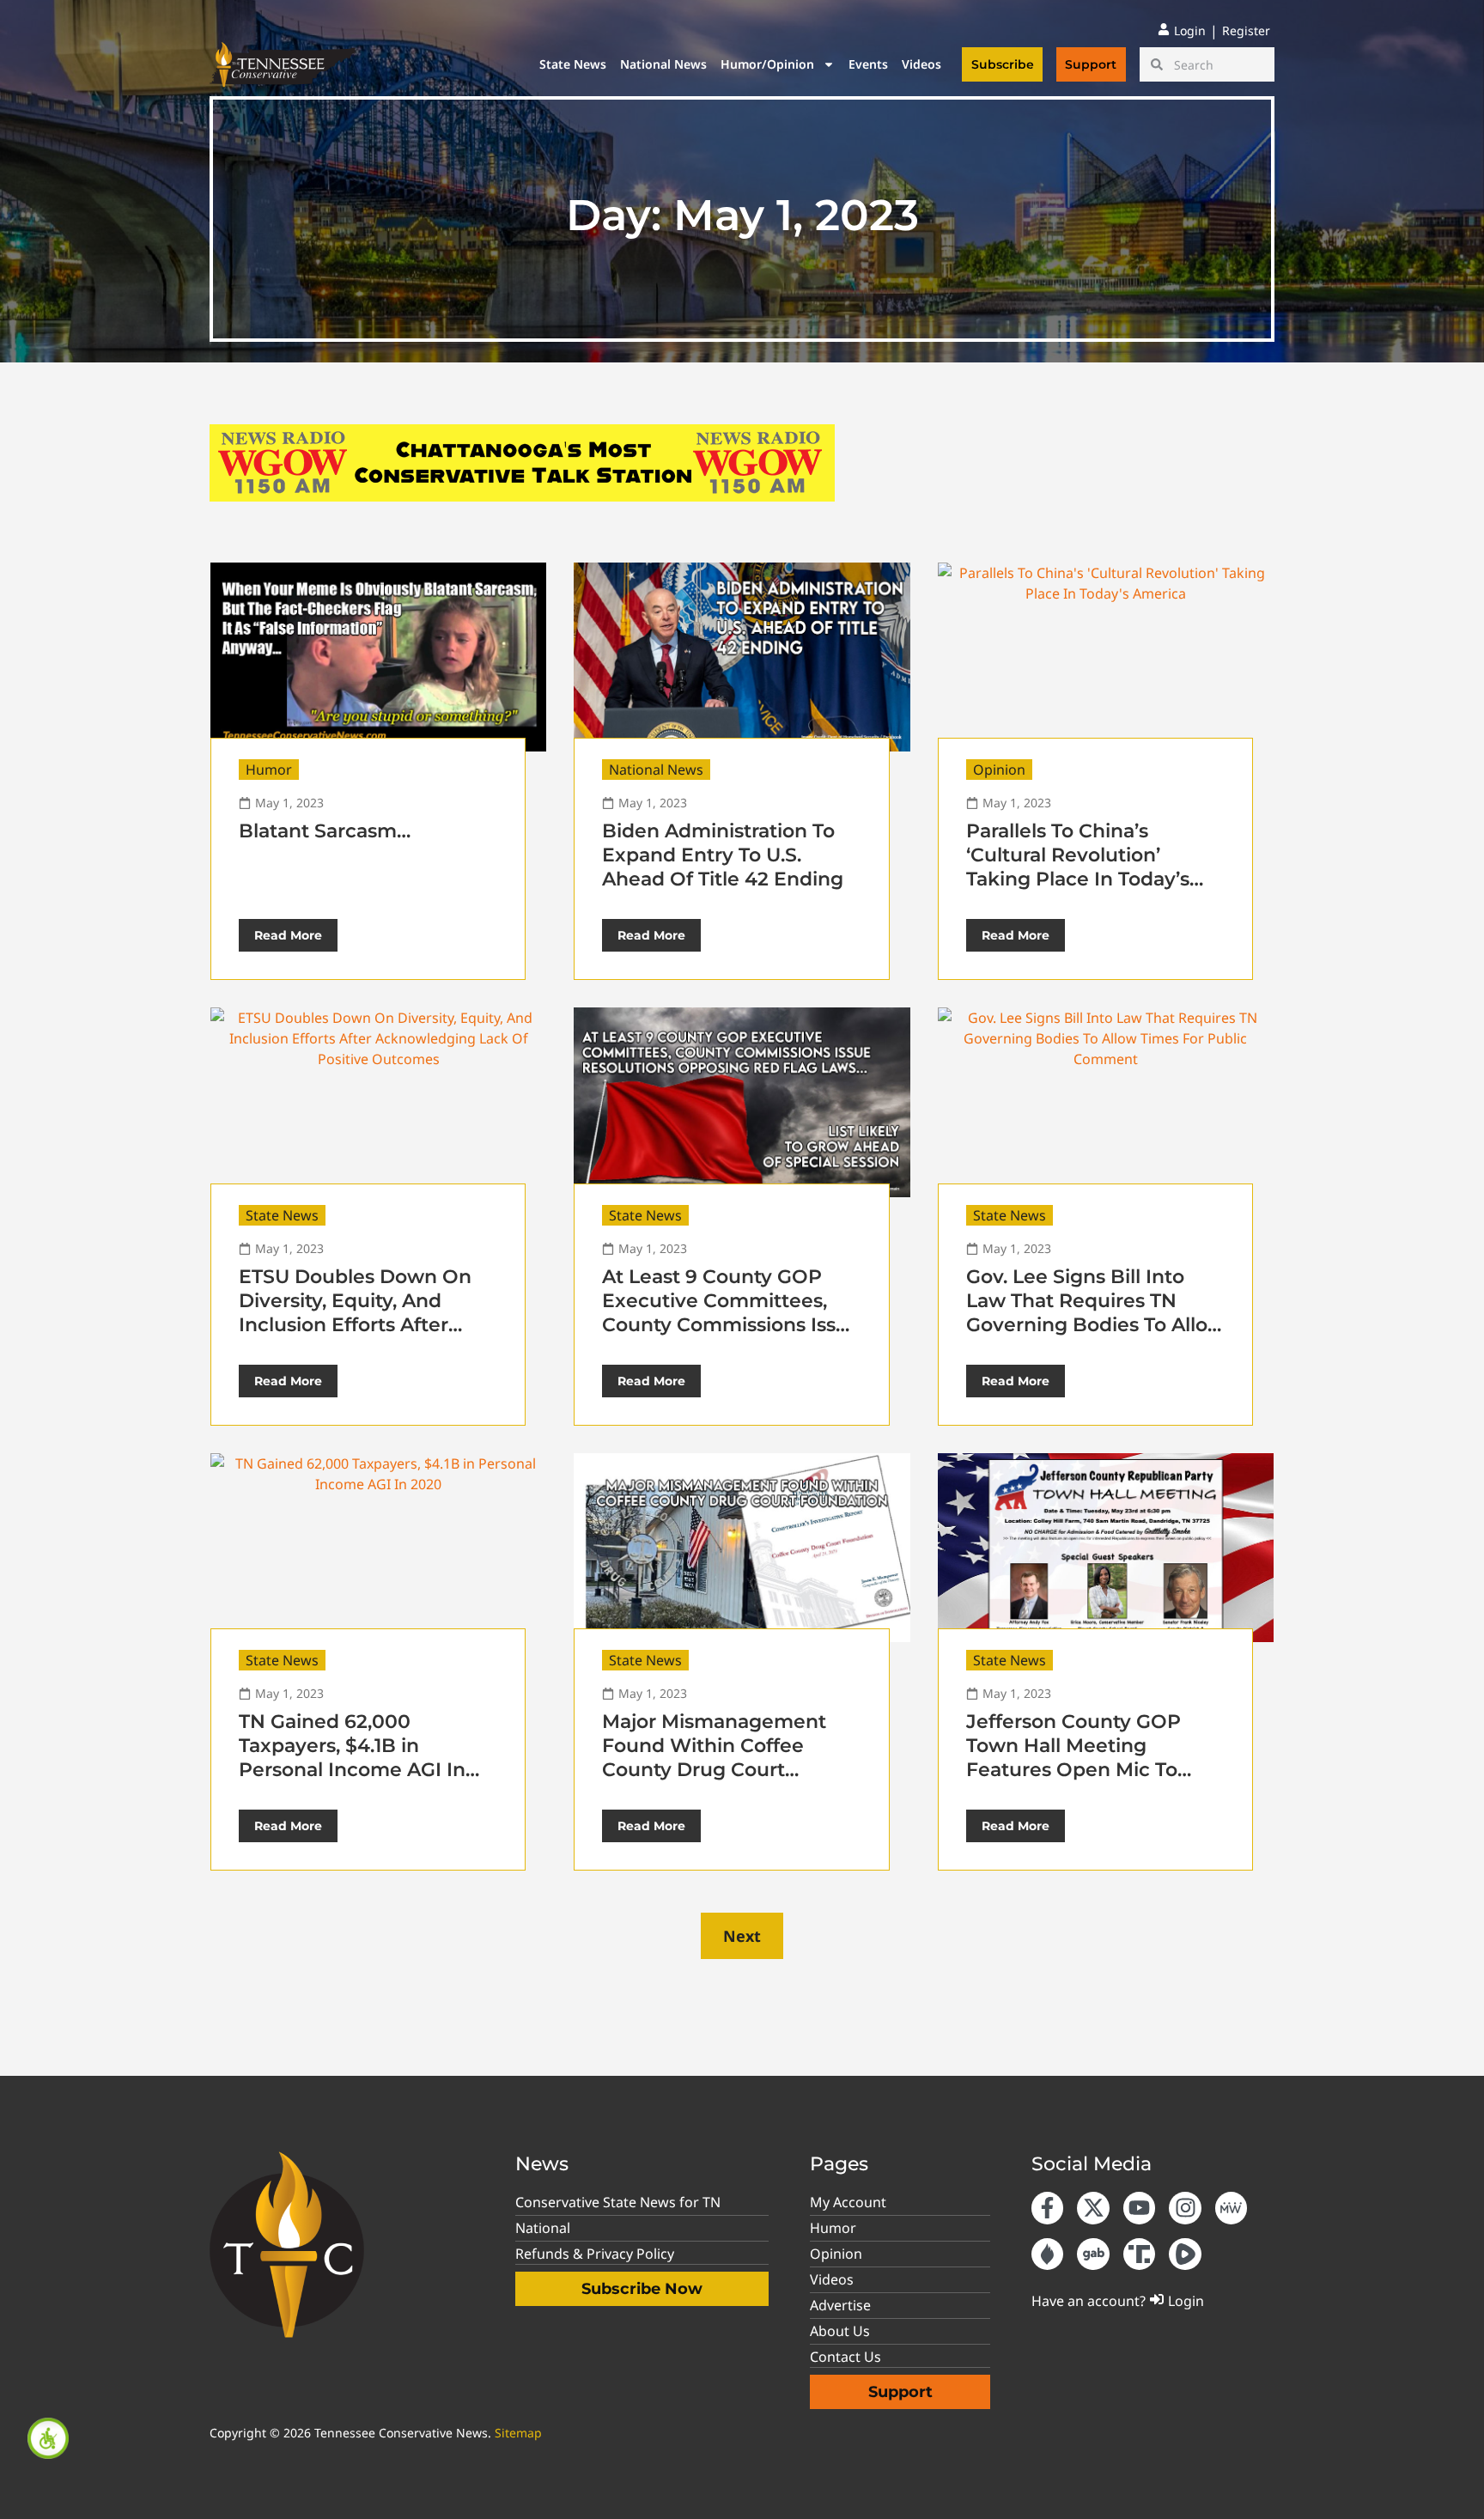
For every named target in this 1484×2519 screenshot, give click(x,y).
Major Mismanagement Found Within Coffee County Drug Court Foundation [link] (714, 1758)
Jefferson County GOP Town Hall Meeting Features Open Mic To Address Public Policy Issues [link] (1073, 1770)
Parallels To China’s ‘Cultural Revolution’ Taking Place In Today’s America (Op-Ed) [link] (1078, 867)
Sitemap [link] (518, 2433)
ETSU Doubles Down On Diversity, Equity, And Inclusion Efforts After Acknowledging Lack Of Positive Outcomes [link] (355, 1325)
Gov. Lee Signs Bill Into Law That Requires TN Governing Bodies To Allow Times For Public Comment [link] (1095, 1325)
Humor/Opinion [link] (767, 64)
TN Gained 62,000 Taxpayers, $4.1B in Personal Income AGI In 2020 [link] (352, 1758)
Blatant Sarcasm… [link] (325, 831)
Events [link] (868, 64)
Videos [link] (921, 64)
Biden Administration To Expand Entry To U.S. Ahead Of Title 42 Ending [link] (723, 855)
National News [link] (663, 64)
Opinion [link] (999, 770)
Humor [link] (269, 770)
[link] (48, 2438)
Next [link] (742, 1936)
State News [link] (573, 64)
